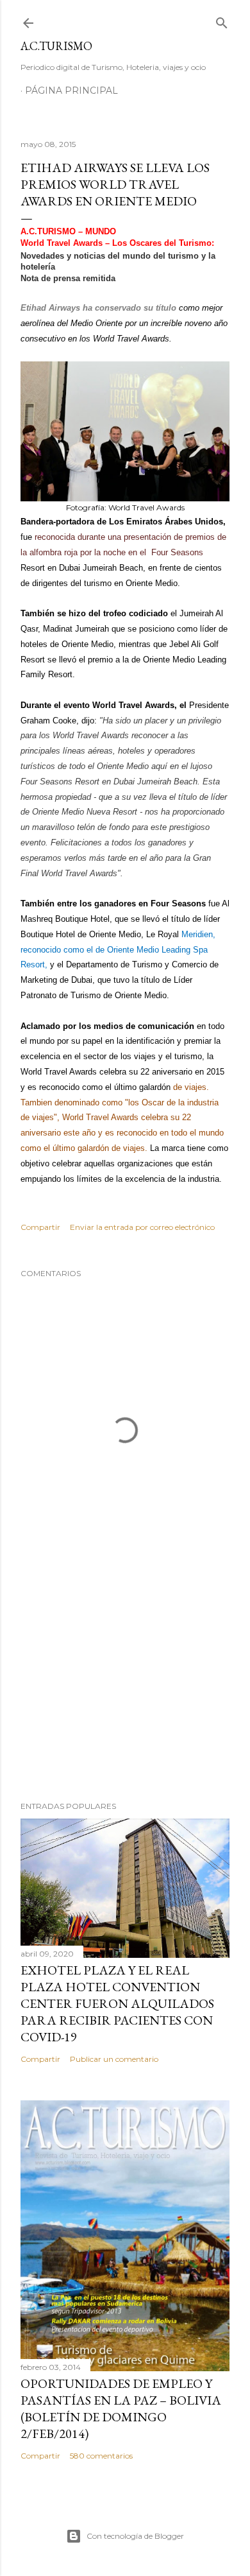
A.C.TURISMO (56, 46)
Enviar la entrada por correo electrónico (142, 1227)
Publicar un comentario (114, 2059)
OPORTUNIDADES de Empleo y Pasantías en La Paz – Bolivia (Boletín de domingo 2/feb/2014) (121, 2408)
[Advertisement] (125, 1689)
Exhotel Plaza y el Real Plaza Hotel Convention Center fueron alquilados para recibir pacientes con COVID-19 (117, 2003)
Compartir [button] (40, 1227)
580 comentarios (101, 2456)
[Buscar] (222, 20)
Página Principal (71, 91)
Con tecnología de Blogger (135, 2536)
